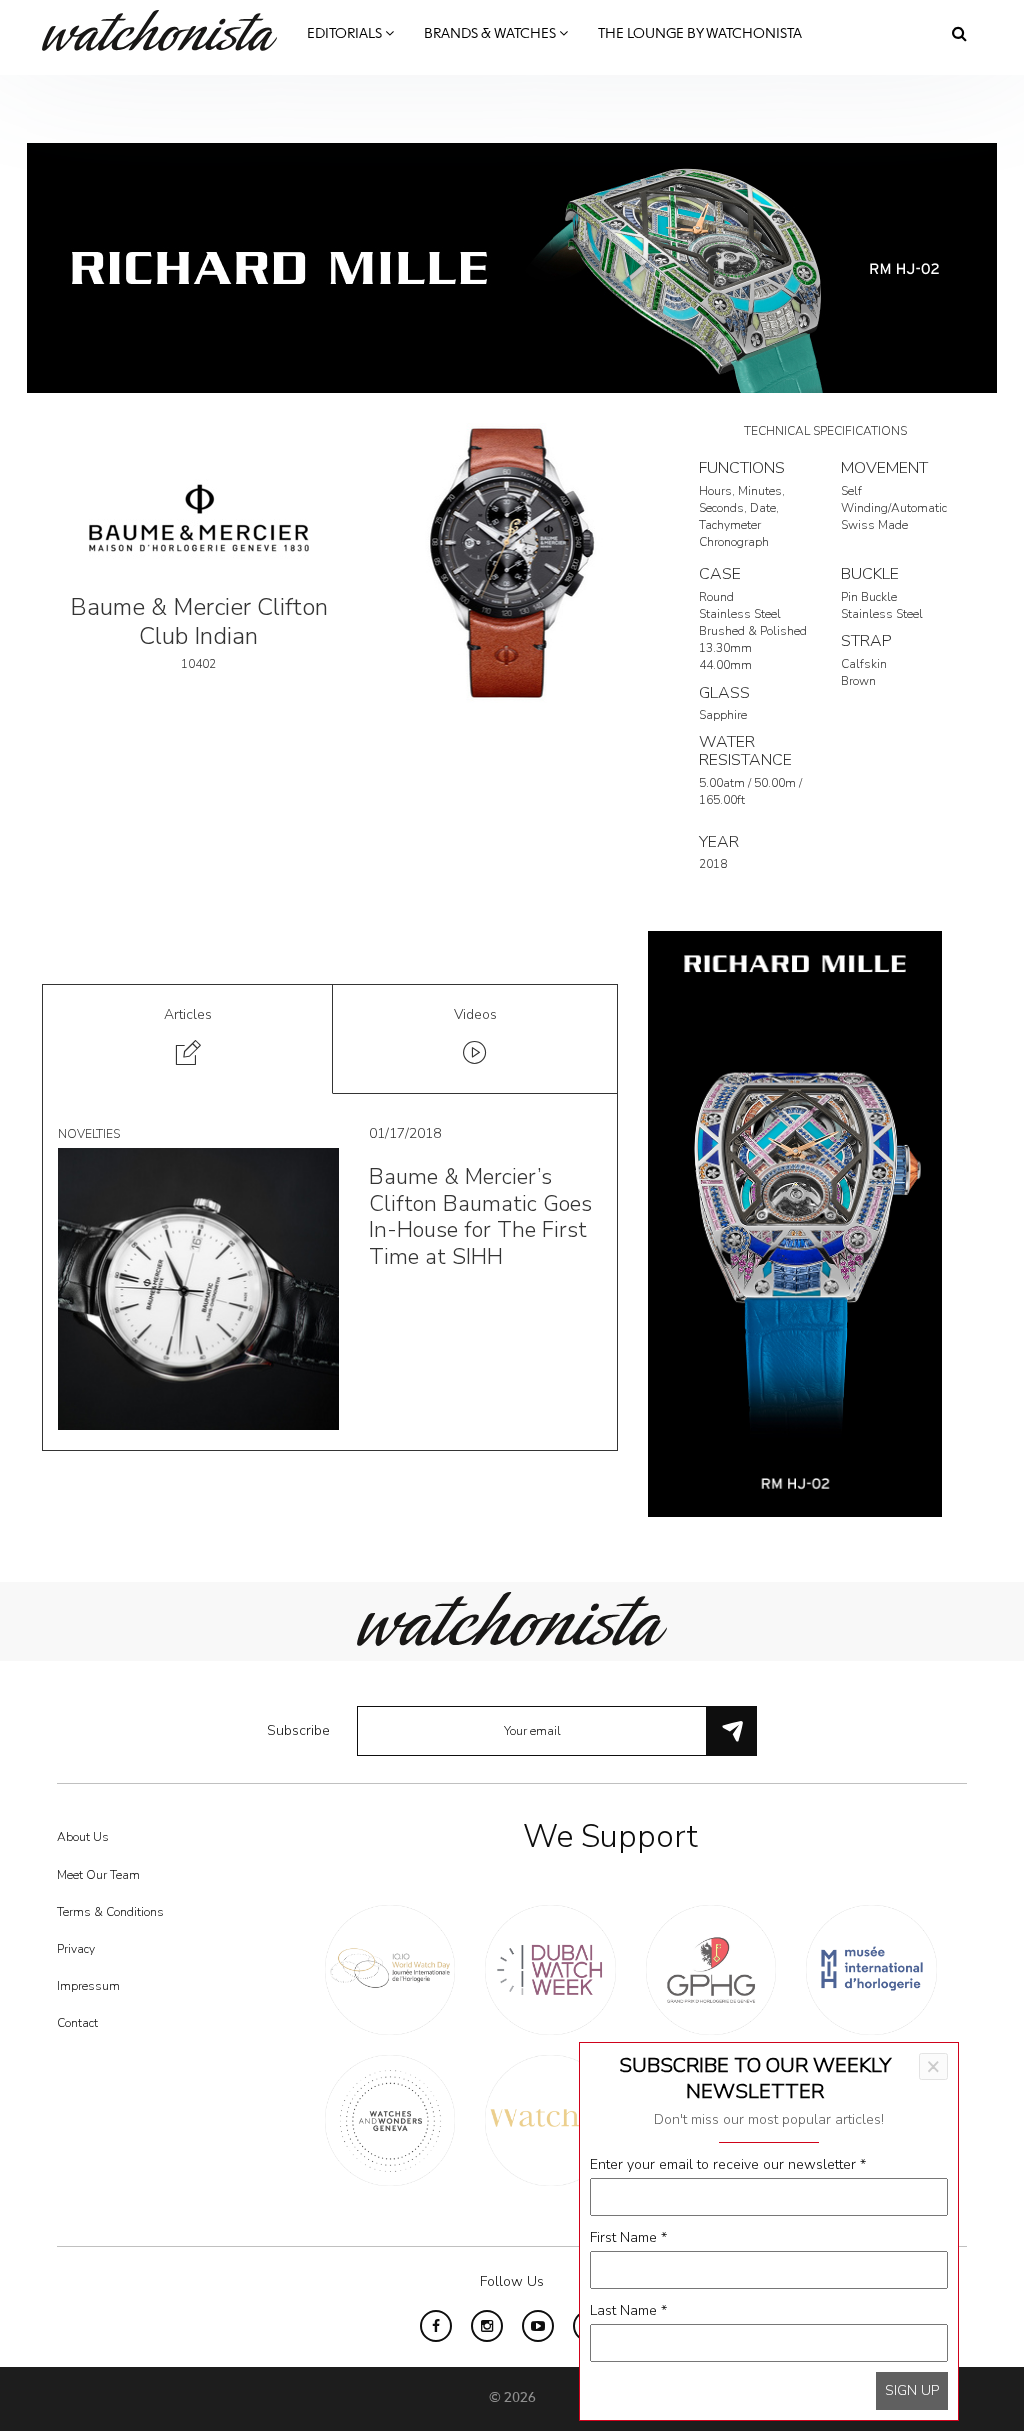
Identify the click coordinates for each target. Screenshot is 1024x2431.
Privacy (76, 1949)
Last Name (628, 2310)
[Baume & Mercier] (199, 516)
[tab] (188, 1039)
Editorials (346, 34)
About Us (83, 1837)
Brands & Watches (491, 34)
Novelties (89, 1134)
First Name (628, 2237)
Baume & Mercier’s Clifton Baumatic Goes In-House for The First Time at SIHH (480, 1216)
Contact (77, 2023)
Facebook (436, 2326)
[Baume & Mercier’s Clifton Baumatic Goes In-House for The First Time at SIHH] (198, 1287)
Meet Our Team (98, 1875)
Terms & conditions (110, 1912)
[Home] (167, 30)
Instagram (487, 2326)
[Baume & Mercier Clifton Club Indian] (511, 563)
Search (959, 33)
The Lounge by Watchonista (700, 34)
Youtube (538, 2326)
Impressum (88, 1986)
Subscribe (298, 1730)
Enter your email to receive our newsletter (728, 2164)
